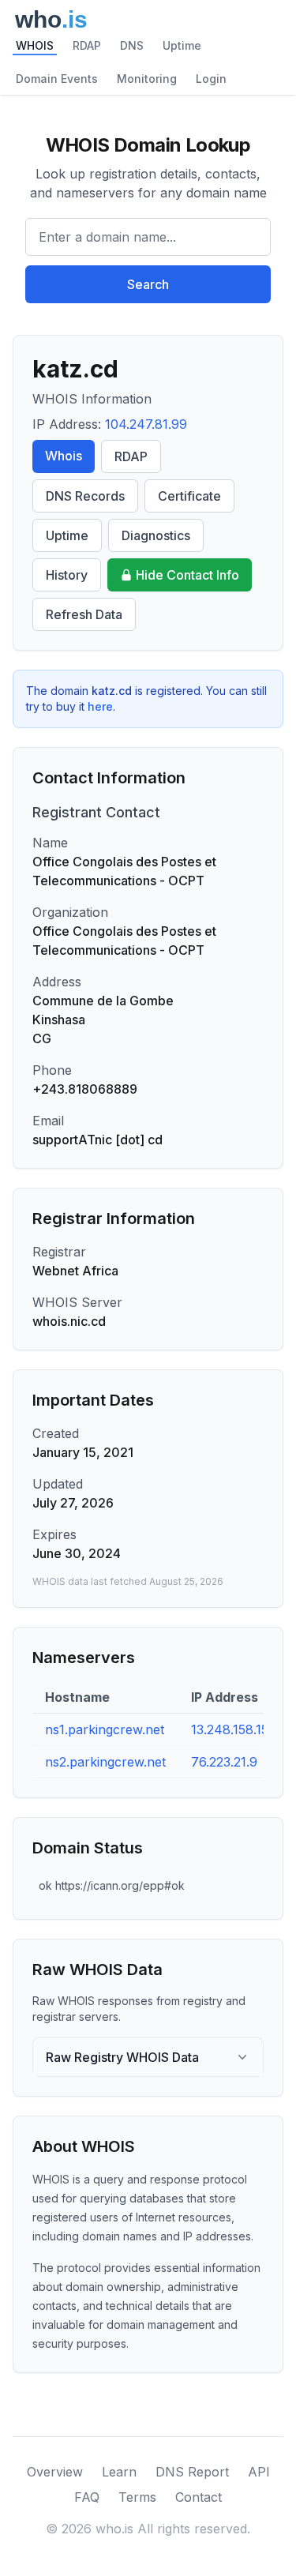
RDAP (87, 45)
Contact (199, 2497)
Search (148, 284)
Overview (55, 2472)
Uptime (182, 45)
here (100, 706)
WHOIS (35, 45)
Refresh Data (84, 614)
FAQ (87, 2497)
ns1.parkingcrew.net (105, 1729)
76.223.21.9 (224, 1762)
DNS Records (85, 496)
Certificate (189, 496)
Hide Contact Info (187, 575)
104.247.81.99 (146, 424)
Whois (64, 456)
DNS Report (192, 2472)
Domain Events (57, 79)
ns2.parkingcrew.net (105, 1762)
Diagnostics (156, 535)
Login (211, 79)
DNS (132, 45)
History (67, 575)
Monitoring (147, 79)
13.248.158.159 (234, 1729)
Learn (119, 2472)
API (259, 2472)
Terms (137, 2497)
